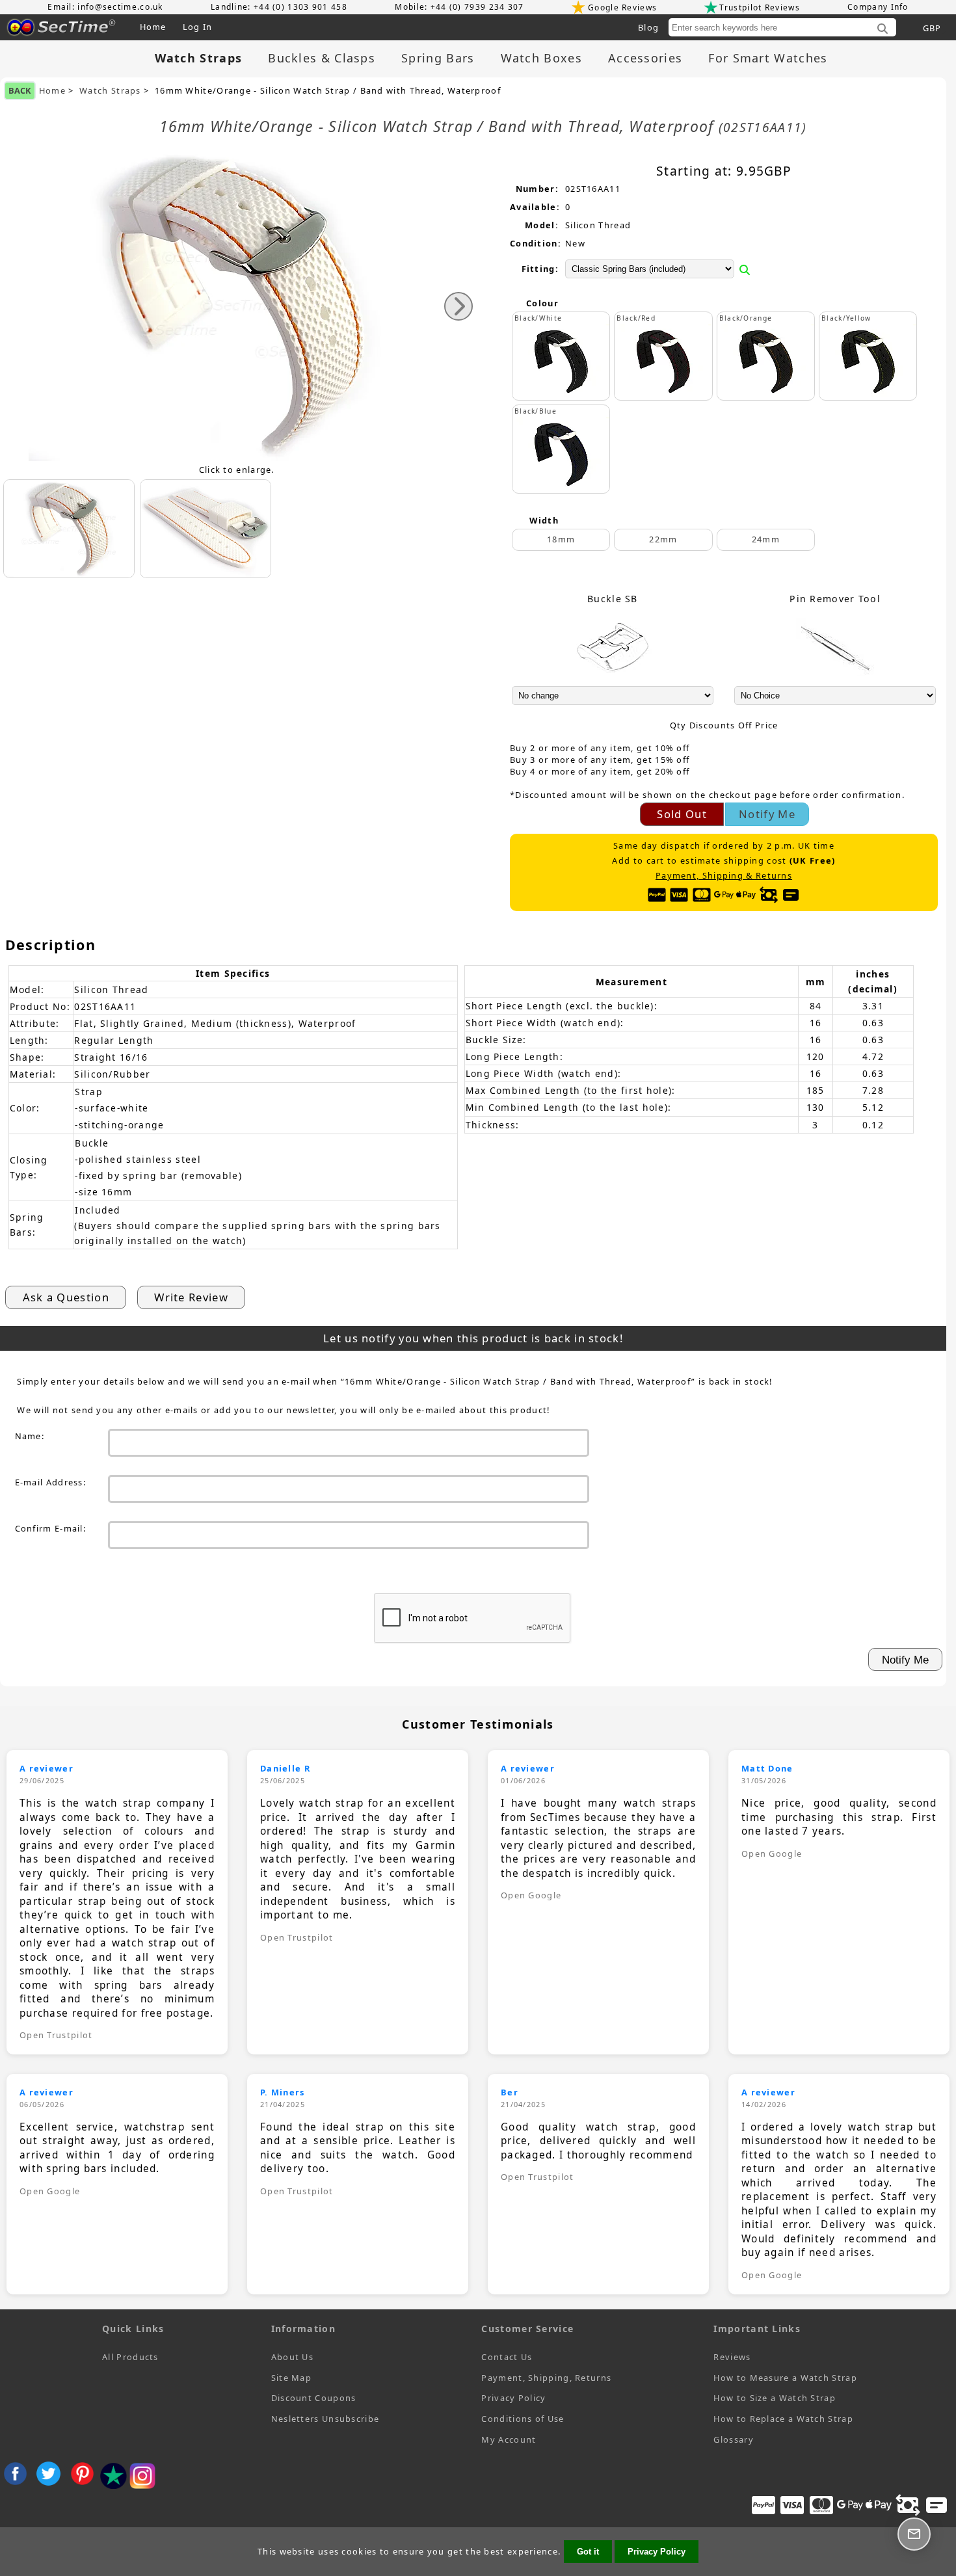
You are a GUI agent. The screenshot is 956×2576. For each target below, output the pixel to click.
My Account (509, 2439)
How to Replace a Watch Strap (783, 2419)
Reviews (732, 2357)
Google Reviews (622, 7)
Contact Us (507, 2357)
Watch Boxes (541, 58)
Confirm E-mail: (51, 1528)
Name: (30, 1436)
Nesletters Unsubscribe (325, 2419)
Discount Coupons (314, 2398)
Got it (588, 2552)
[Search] (883, 29)
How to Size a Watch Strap (775, 2398)
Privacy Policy (513, 2398)
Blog (648, 27)
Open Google (531, 1895)
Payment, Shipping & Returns (724, 876)
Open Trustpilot (56, 2035)
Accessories (645, 58)
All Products (130, 2357)
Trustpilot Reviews (759, 7)
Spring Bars (438, 58)
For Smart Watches (768, 58)
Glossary (733, 2439)
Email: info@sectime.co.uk (105, 7)
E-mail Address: (51, 1482)
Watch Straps (110, 91)
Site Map (291, 2378)
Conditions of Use (523, 2419)
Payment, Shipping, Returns (546, 2378)
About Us (292, 2357)
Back (20, 90)
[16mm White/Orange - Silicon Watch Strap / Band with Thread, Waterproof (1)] (206, 529)
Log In (198, 27)
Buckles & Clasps (322, 58)
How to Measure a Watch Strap (785, 2378)
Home (153, 27)
